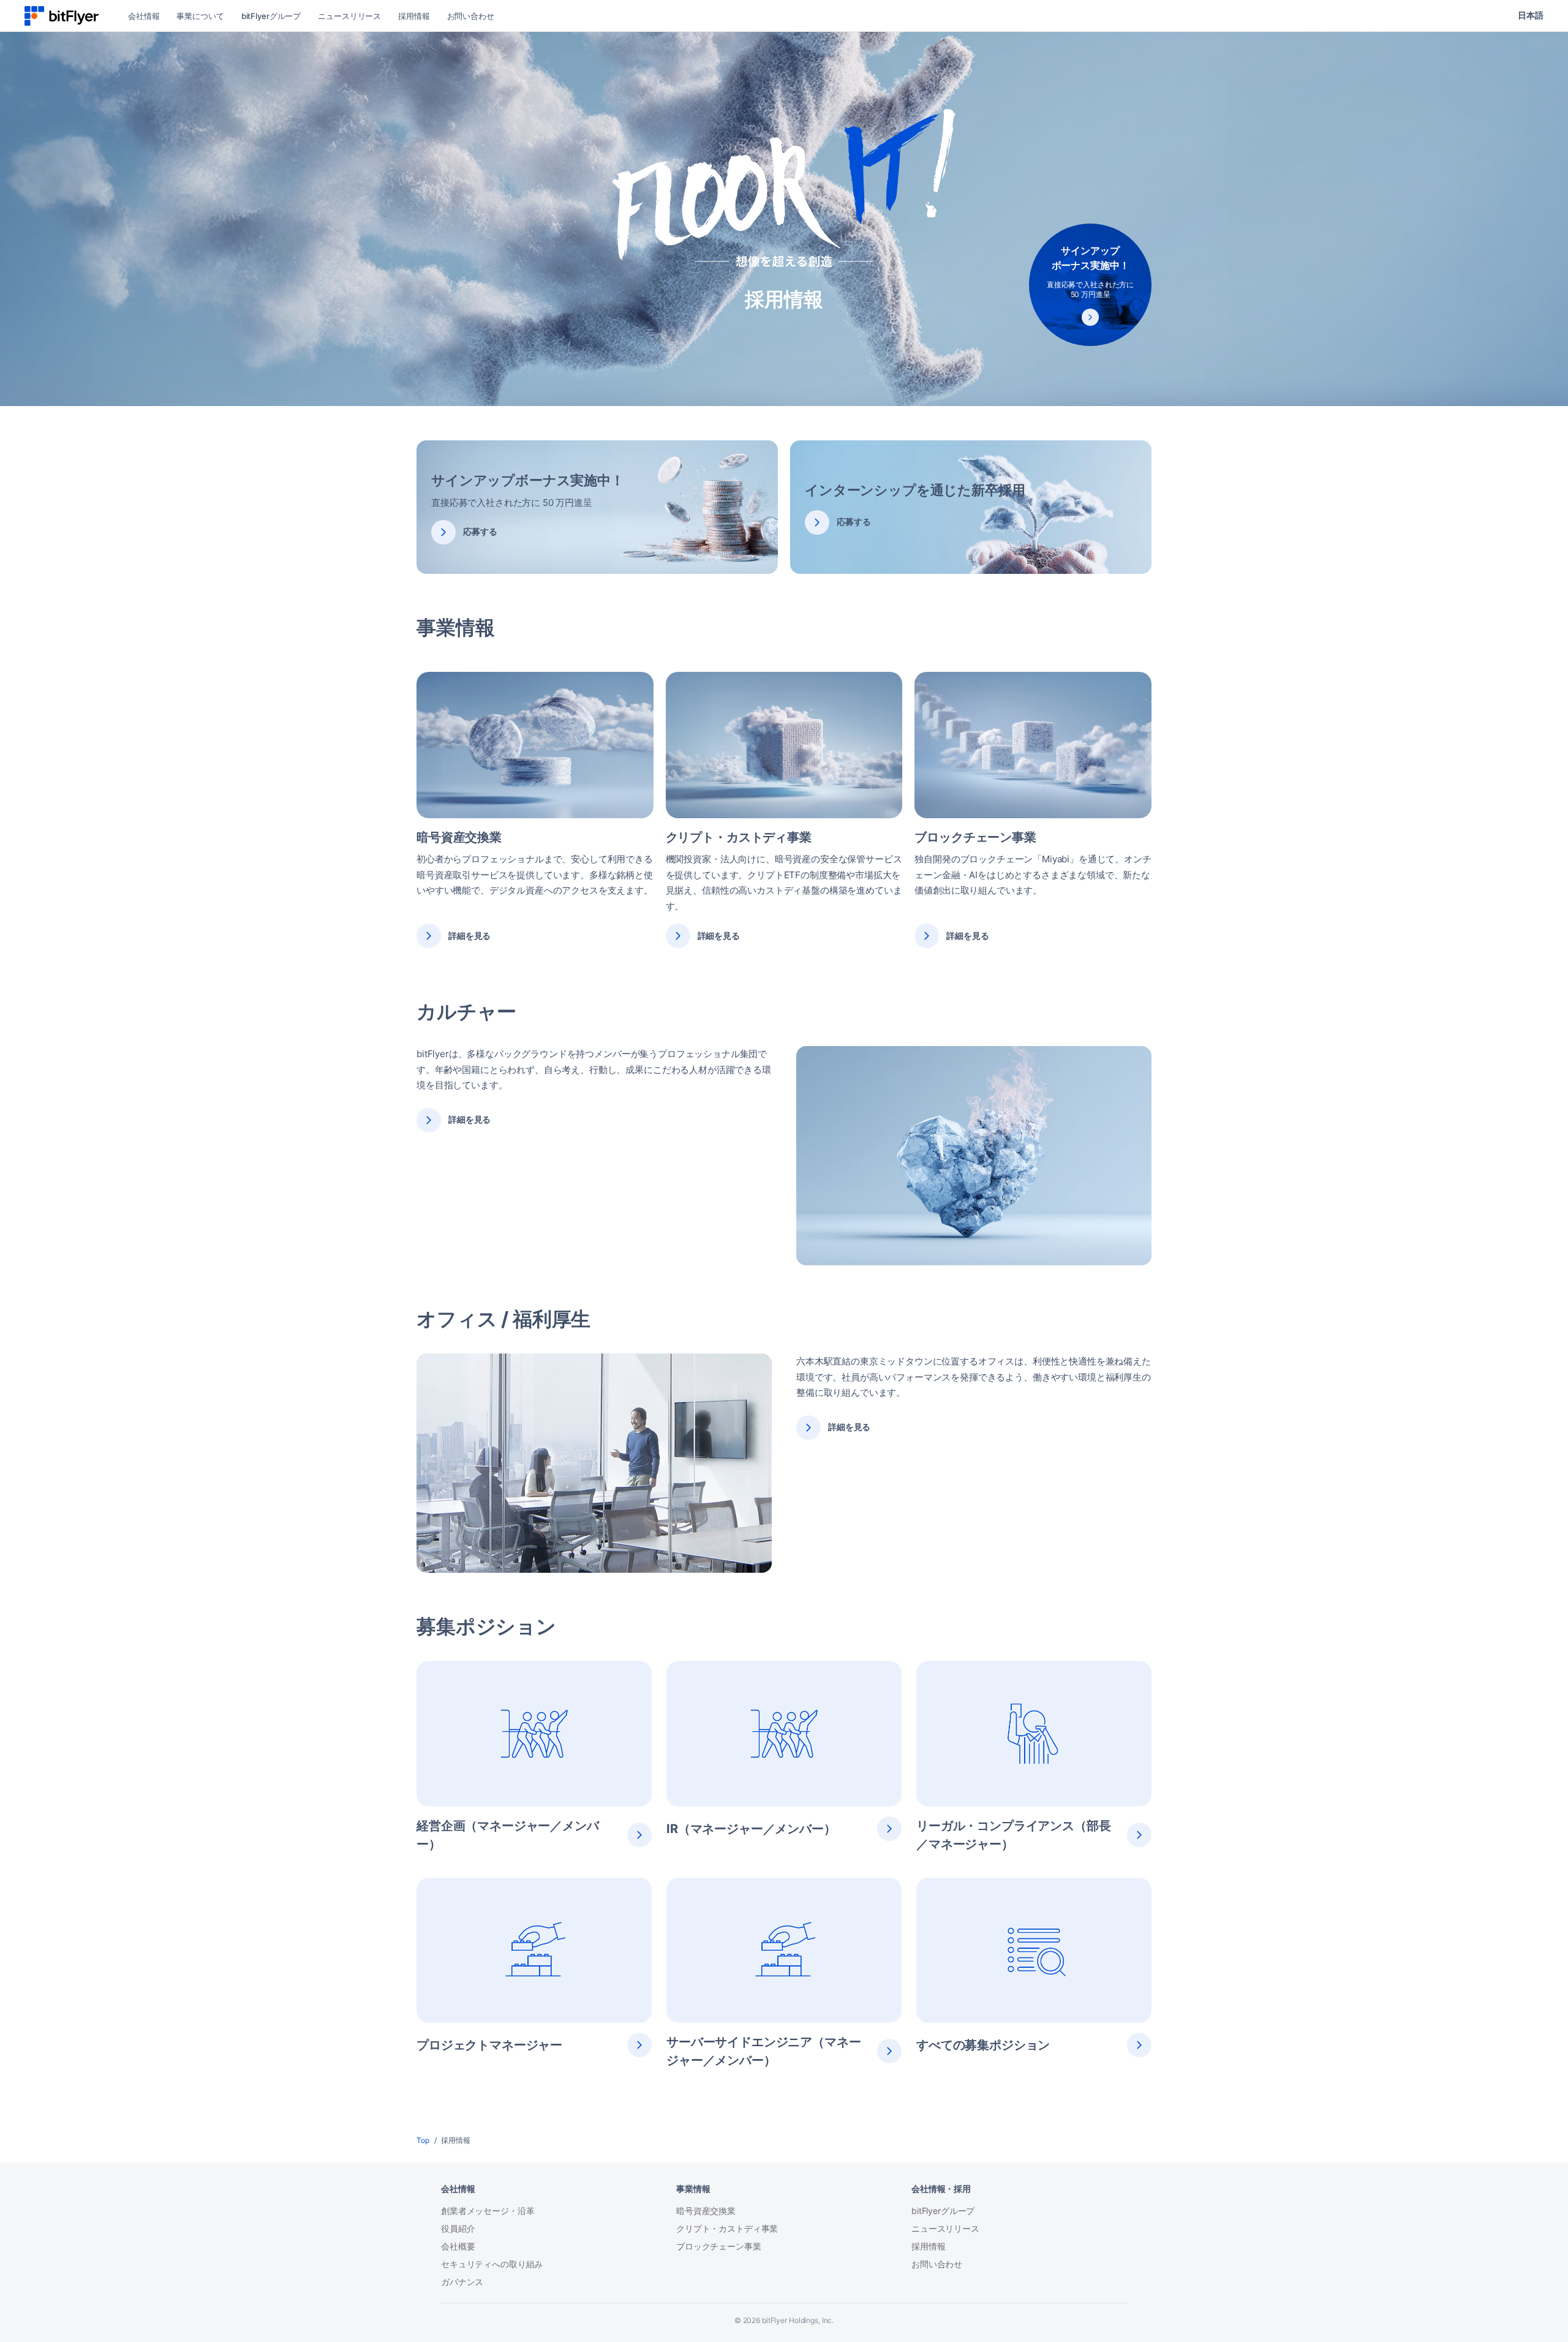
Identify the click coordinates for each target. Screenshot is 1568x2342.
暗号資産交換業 (706, 2211)
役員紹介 (458, 2228)
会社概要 (458, 2246)
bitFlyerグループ (943, 2211)
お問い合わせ (937, 2264)
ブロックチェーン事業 (719, 2246)
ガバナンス (462, 2282)
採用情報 (928, 2246)
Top (423, 2140)
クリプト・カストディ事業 (727, 2228)
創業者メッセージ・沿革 (488, 2211)
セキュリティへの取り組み (492, 2264)
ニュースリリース (945, 2228)
